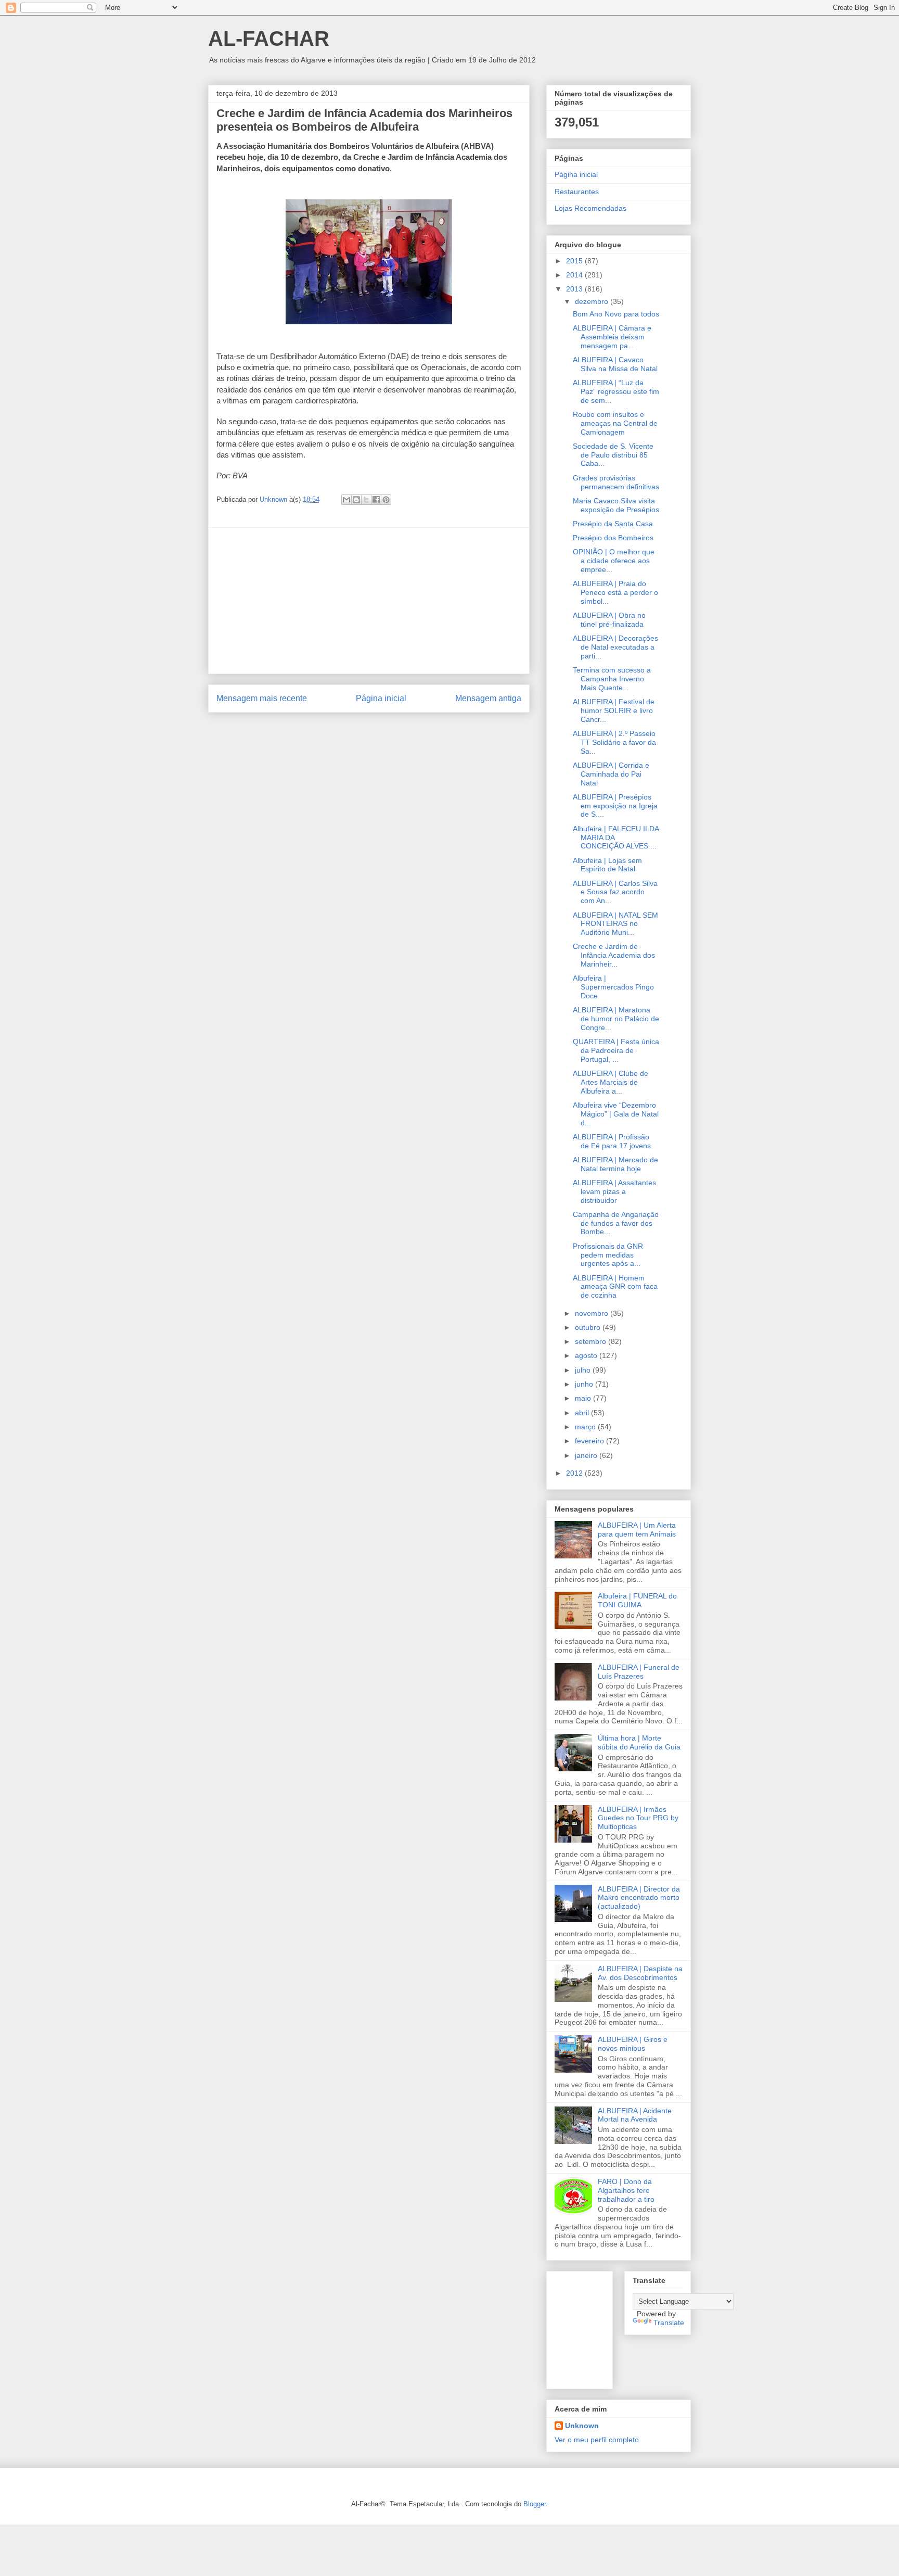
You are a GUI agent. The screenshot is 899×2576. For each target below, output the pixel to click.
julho (584, 1370)
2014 (575, 275)
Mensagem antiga (488, 698)
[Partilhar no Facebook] (376, 500)
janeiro (587, 1455)
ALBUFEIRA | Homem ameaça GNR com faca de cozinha (615, 1287)
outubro (589, 1327)
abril (583, 1413)
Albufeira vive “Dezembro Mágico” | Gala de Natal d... (616, 1114)
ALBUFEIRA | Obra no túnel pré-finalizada (609, 620)
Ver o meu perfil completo (597, 2440)
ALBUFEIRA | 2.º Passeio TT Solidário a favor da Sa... (614, 742)
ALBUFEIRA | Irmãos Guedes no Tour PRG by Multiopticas (638, 1818)
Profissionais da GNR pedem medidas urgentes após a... (608, 1255)
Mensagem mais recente (262, 698)
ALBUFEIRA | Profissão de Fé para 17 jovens (612, 1141)
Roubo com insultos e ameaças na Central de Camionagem (615, 423)
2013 (575, 289)
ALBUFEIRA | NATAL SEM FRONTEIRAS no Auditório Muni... (615, 924)
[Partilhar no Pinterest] (386, 500)
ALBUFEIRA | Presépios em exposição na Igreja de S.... (615, 806)
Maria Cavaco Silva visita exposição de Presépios (616, 505)
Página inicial (381, 698)
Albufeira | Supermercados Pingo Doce (613, 987)
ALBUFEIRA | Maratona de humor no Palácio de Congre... (616, 1019)
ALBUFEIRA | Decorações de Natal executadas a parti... (615, 647)
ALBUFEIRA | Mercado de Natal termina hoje (615, 1164)
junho (585, 1384)
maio (584, 1398)
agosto (587, 1355)
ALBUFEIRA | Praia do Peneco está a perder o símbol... (615, 592)
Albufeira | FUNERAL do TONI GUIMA (637, 1600)
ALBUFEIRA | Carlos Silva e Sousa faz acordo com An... (615, 892)
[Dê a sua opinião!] (356, 500)
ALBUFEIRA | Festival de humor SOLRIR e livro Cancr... (614, 710)
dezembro (593, 301)
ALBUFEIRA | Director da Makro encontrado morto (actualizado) (639, 1898)
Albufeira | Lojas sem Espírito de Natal (607, 865)
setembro (592, 1341)
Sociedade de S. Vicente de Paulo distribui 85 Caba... (613, 455)
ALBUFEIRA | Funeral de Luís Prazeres (639, 1672)
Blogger (535, 2504)
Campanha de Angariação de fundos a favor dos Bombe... (616, 1223)
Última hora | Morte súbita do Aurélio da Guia (639, 1742)
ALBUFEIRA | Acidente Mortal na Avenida (635, 2115)
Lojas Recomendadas (590, 208)
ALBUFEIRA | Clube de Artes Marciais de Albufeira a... (611, 1082)
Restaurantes (577, 192)
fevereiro (590, 1441)
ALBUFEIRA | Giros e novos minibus (633, 2044)
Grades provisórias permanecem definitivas (616, 482)
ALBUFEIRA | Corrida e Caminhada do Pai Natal (611, 774)
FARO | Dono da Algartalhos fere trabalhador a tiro (626, 2190)
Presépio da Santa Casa (613, 524)
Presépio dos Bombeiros (613, 538)
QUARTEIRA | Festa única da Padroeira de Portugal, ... (616, 1050)
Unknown (582, 2426)
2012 (575, 1473)
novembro (593, 1313)
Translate (669, 2323)
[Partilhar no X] (366, 500)
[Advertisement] (369, 601)
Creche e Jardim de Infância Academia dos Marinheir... (614, 955)
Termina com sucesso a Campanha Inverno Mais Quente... (612, 679)
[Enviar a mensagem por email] (346, 500)
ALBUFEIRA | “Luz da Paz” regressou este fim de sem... (616, 391)
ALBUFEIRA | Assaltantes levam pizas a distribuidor (614, 1191)
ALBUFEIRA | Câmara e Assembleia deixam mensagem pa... (612, 337)
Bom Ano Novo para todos (616, 314)
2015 (575, 261)
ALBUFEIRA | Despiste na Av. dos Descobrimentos (640, 1973)
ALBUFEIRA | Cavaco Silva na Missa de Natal (615, 364)
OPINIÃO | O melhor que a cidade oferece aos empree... (614, 561)
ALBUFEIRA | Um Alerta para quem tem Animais (637, 1530)
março (586, 1427)
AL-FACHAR (269, 39)
